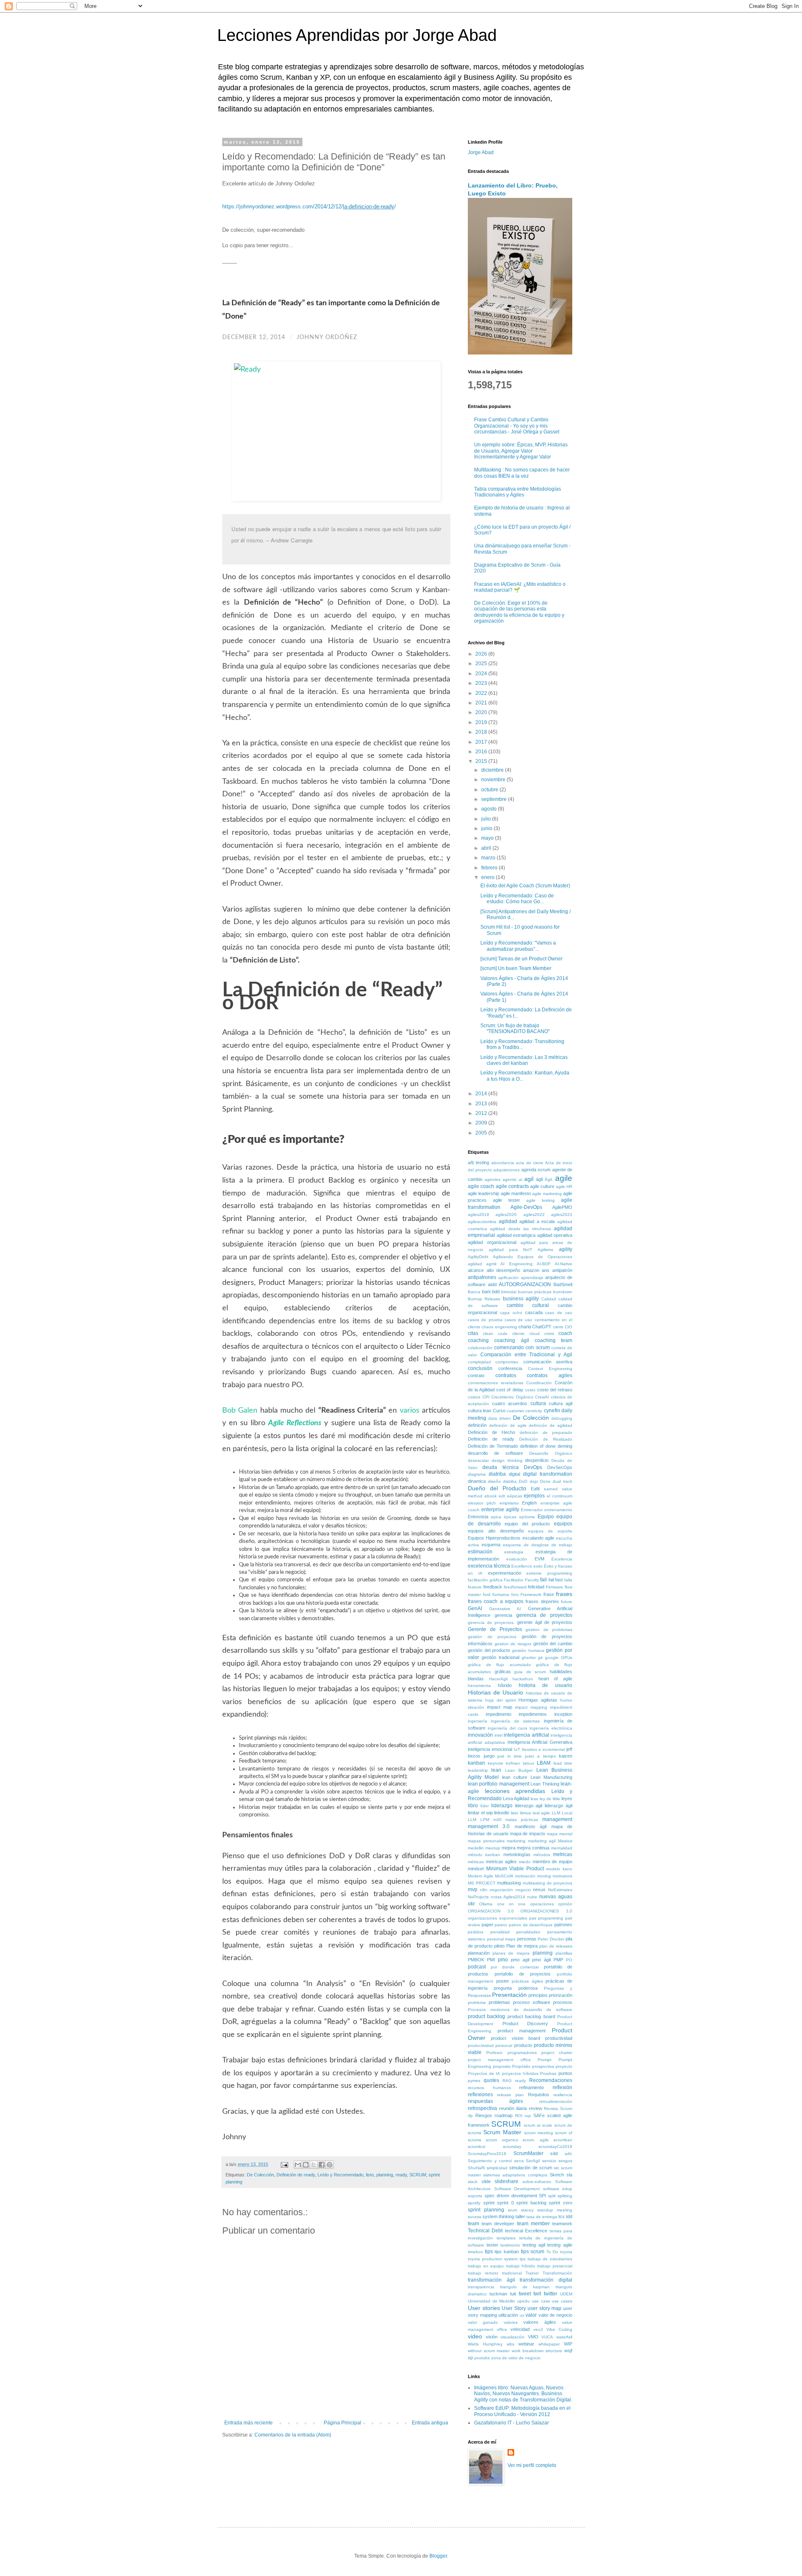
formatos (501, 1594)
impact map (500, 1707)
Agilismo (546, 1250)
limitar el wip (480, 1813)
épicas (510, 1517)
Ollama (486, 1904)
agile (564, 1178)
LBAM (544, 1763)
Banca (474, 1292)
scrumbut (477, 2147)
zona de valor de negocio (516, 2358)
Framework (531, 1594)
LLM (556, 1813)
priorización (561, 1995)
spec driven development (511, 2196)
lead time (563, 1763)
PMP (558, 1960)
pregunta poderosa (515, 1988)
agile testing (541, 1200)
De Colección (260, 2175)
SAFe (539, 2115)
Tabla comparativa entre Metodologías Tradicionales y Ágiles (518, 492)
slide (486, 2181)
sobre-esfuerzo (537, 2182)
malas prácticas (522, 1820)
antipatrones (482, 1277)
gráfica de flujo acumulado (499, 1665)
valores (511, 2322)
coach (565, 1333)
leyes (567, 1798)
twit (537, 2294)
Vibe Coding (559, 2329)
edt (502, 1496)
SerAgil (533, 2161)
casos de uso (519, 1320)
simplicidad (497, 2168)
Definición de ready (296, 2175)
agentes (492, 1179)
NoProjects (478, 1897)
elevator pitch (482, 1503)
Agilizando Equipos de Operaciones (533, 1257)
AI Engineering (516, 1264)
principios (538, 1995)
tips (489, 2252)
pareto (501, 1925)
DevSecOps (560, 1467)
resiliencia (563, 2095)
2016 (482, 752)
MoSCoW (504, 1876)
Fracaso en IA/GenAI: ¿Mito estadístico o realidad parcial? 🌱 (520, 587)
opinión (565, 1904)
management (557, 1819)
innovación (480, 1735)
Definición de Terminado (493, 1446)
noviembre (494, 780)
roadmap (504, 2115)
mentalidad (562, 1848)
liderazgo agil (529, 1806)
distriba (510, 1481)
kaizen (566, 1756)
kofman (513, 1763)
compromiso (507, 1362)
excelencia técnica (489, 1566)
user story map (544, 2308)
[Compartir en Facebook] (322, 2165)
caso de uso (559, 1313)
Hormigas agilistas (538, 1700)
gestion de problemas (549, 1630)
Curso (499, 1411)
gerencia (503, 1615)
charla (525, 1327)
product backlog (486, 2016)
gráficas (503, 1672)
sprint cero (561, 2203)
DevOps (533, 1467)
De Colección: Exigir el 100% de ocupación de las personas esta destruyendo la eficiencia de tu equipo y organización (519, 612)
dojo (534, 1481)
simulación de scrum (530, 2168)
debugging (562, 1418)
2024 (482, 674)
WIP (568, 2344)
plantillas (564, 1953)
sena (519, 2161)
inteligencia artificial (527, 1735)
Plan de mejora (522, 1946)
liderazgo (502, 1806)
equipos (563, 1524)
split (552, 2196)
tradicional (512, 2273)
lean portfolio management (499, 1784)
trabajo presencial (555, 2266)
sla (569, 2175)
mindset (476, 1869)
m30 (497, 1820)
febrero (490, 868)
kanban (476, 1763)
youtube (482, 2358)
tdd (569, 2216)
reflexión (562, 2087)
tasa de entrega (542, 2217)
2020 (482, 712)
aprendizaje (532, 1278)
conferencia (510, 1368)
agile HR (564, 1187)
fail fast (556, 1580)
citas (473, 1333)
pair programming (546, 1918)
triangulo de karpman (525, 2287)
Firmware (555, 1587)
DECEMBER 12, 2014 (254, 337)
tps (523, 2259)
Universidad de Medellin (491, 2301)
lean (496, 1770)
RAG (507, 2081)
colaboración (480, 1348)
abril (487, 848)
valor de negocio (555, 2315)
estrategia (514, 1552)
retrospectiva (482, 2108)
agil (529, 1179)
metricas (563, 1854)
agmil (491, 1264)
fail (543, 1580)
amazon (531, 1270)
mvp (473, 1890)
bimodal (509, 1292)
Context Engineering (550, 1369)
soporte (475, 2196)
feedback (493, 1587)
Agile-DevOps (526, 1207)
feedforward (515, 1587)
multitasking (509, 1883)
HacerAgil (498, 1679)
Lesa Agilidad (516, 1798)
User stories (484, 2308)
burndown (563, 1292)
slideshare (506, 2181)
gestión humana (528, 1650)
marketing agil (542, 1841)
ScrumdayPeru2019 (487, 2154)
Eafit (535, 1489)
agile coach (481, 1186)
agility (566, 1249)
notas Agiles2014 (508, 1897)
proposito (502, 2066)
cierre (558, 1327)
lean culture (515, 1777)
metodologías (517, 1854)
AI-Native (563, 1264)
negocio (523, 1890)
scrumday (512, 2147)
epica (496, 1517)
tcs (562, 2216)
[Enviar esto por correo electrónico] (298, 2165)
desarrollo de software (495, 1453)
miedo (525, 1862)
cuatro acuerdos (510, 1403)
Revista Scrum (558, 2109)
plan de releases (556, 1946)
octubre (490, 790)
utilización (508, 2315)
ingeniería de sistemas (515, 1721)
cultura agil (561, 1403)
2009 (482, 1123)
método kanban (484, 1855)
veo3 (538, 2329)
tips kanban (507, 2252)
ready (401, 2175)
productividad (559, 2038)
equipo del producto (527, 1524)
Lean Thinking (545, 1784)
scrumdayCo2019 (555, 2147)
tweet (525, 2294)
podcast (477, 1967)
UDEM (566, 2294)
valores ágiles (540, 2322)
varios (410, 1411)
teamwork (562, 2224)
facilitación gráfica (485, 1580)
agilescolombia (482, 1222)
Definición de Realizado (546, 1439)
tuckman (498, 2294)
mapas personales (486, 1841)
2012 (482, 1113)
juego (489, 1756)
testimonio (510, 2245)
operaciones (542, 1904)
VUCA (547, 2337)
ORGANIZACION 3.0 (491, 1911)
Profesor (494, 2053)
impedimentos (533, 1714)
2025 (482, 664)
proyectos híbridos (520, 2073)
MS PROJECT (482, 1883)
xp (470, 2358)
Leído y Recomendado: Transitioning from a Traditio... (522, 1044)
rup (528, 2116)
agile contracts (512, 1186)
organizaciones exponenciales (497, 1918)
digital (514, 1474)
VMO (533, 2337)
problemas (499, 2002)
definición (477, 1425)
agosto (490, 809)
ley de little (550, 1799)
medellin (476, 1848)
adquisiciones (506, 1170)
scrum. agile (536, 2140)
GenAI (475, 1608)
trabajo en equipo (486, 2266)
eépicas (515, 1496)
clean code (495, 1334)
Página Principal (343, 2423)
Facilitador (514, 1580)
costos (474, 1397)
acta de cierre (530, 1163)
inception (563, 1714)
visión (492, 2337)
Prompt (544, 2060)
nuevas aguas (556, 1897)
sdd (554, 2153)
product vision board (515, 2038)
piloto (499, 1946)
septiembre (495, 799)
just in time (510, 1756)
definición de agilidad (551, 1425)
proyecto (564, 2066)
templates (506, 2238)
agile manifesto (516, 1193)
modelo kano (559, 1869)
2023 (482, 683)
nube (532, 1897)
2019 (482, 722)
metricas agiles (501, 1862)
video (475, 2336)
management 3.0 (489, 1826)
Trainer (532, 2273)
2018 (482, 732)
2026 (482, 654)
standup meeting (555, 2210)
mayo (488, 838)
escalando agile (538, 1538)
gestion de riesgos (513, 1644)
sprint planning (486, 2210)
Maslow (565, 1841)
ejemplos (534, 1496)
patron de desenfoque (531, 1925)
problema (477, 2002)
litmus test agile (535, 1813)
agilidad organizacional (492, 1242)
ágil (539, 1179)
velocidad (520, 2329)
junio (487, 828)
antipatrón (562, 1270)
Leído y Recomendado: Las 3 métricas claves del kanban (524, 1060)
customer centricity (524, 1411)
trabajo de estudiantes (550, 2259)
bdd (496, 1292)
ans (546, 1270)
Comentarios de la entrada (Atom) (293, 2435)
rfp (470, 2116)
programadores (522, 2053)
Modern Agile (481, 1876)
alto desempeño (504, 1270)
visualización (513, 2337)
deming (565, 1446)
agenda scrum (536, 1170)
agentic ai (512, 1179)
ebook (491, 1496)
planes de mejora (511, 1953)
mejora (509, 1848)
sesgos (565, 2161)
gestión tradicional (500, 1657)
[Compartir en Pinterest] (330, 2165)
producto (523, 2045)
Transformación (557, 2273)
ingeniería (477, 1721)
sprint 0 (505, 2203)
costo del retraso (555, 1390)
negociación (501, 1890)
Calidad (549, 1299)
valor (531, 2315)
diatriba (497, 1474)
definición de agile (508, 1425)
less (534, 1799)
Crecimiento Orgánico (512, 1397)
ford (487, 1594)
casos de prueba (485, 1320)
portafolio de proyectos (523, 1974)
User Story (514, 2308)
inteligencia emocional (490, 1749)
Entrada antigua (430, 2423)
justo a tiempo (541, 1756)
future (567, 1602)
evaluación (517, 1559)
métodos (542, 1855)
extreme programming (549, 1573)
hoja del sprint (501, 1700)
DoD (523, 1481)
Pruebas (548, 2073)
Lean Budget (519, 1770)
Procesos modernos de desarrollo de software (520, 2010)
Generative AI (505, 1609)
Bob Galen (240, 1411)
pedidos (476, 1932)
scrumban (563, 2140)
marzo (489, 858)
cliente (518, 1334)
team (473, 2224)
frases (564, 1594)
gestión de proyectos (492, 1637)
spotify (474, 2203)
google (552, 1658)
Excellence (522, 1566)
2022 (482, 693)
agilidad (508, 1221)
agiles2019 (478, 1215)
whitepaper (549, 2344)
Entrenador (532, 1510)
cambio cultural (528, 1305)
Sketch (557, 2175)
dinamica (477, 1481)
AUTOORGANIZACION (525, 1284)
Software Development (517, 2189)
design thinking (507, 1460)
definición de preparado (546, 1432)
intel (499, 1735)
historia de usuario (546, 1685)
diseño (494, 1481)
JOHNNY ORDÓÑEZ (327, 337)
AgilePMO (562, 1207)
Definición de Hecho (491, 1432)
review (536, 2108)
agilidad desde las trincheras (520, 1229)
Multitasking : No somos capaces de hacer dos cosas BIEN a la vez (522, 473)
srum (513, 2210)
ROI (519, 2116)
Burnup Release (484, 1299)
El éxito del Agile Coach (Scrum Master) (525, 886)
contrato (476, 1375)
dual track (562, 1481)
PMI (491, 1960)
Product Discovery (525, 2024)
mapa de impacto (528, 1834)
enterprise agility (500, 1510)
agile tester (506, 1200)
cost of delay (510, 1390)
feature (475, 1587)
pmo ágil (541, 1960)
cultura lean (480, 1411)
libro (473, 1806)
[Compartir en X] (314, 2165)
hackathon (523, 1679)
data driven (500, 1418)
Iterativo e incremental (543, 1749)
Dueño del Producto (497, 1488)
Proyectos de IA (484, 2073)
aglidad (475, 1264)
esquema (491, 1545)
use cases (562, 2301)
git (540, 1658)
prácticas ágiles (527, 1981)
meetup (493, 1848)
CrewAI (542, 1397)
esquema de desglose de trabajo (538, 1545)
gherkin (529, 1658)
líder (485, 1806)
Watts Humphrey (485, 2344)
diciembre (493, 770)
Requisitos (539, 2095)
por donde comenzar (515, 1967)
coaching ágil (511, 1340)
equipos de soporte (550, 1531)
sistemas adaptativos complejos (515, 2175)
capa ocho (511, 1313)
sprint (489, 2203)
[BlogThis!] (306, 2165)
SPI (542, 2196)
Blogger (438, 2556)
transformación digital (546, 2280)
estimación (480, 1552)
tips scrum (533, 2252)
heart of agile (555, 1679)
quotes (491, 2080)
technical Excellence (526, 2231)
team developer (498, 2224)
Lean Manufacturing (551, 1777)
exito (538, 1566)
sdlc (569, 2154)
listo (370, 2175)
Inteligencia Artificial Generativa (540, 1742)
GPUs (567, 1658)
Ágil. (549, 1179)
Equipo (546, 1517)
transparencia (481, 2287)
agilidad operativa (555, 1235)
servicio (549, 2161)
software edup (558, 2189)
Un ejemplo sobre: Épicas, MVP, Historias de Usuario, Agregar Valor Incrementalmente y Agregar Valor (521, 451)
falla (568, 1580)
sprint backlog (531, 2203)
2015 (482, 761)
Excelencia (562, 1559)
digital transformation (548, 1474)
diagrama (477, 1474)
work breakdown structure (537, 2351)
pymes (474, 2081)
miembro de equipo (552, 1862)
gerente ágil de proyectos (545, 1622)
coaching (478, 1340)
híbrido (505, 1685)
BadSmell (563, 1284)
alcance (476, 1270)
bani (486, 1292)
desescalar (478, 1460)
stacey (527, 2210)
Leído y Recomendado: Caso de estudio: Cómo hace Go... (517, 899)
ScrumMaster (528, 2153)
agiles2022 (534, 1215)
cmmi (549, 1334)
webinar (526, 2344)
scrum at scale (538, 2125)
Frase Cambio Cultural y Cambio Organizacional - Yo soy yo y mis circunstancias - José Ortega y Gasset (517, 426)
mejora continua (533, 1848)
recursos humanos (489, 2088)
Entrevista (478, 1517)
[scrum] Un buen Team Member (516, 968)
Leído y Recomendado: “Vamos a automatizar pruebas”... (518, 946)
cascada (534, 1312)
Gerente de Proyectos (495, 1629)
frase (549, 1594)
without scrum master (489, 2351)
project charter (557, 2053)
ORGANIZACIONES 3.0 (546, 1911)
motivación (525, 1876)
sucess (475, 2217)
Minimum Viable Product (515, 1869)
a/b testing (478, 1163)
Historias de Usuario (495, 1692)
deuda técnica (500, 1467)
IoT (517, 1749)
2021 (482, 703)
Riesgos (484, 2115)
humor (566, 1700)
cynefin (552, 1411)
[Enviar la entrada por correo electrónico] (284, 2164)
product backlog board (531, 2016)
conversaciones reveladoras (496, 1383)
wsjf (568, 2351)
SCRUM (418, 2175)
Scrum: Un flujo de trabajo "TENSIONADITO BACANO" (515, 1028)
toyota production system (493, 2259)
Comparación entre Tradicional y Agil (526, 1355)
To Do (552, 2252)
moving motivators (555, 1876)
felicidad (536, 1587)
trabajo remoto (483, 2273)
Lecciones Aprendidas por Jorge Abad (357, 35)
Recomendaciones (551, 2080)
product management (522, 2031)
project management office (499, 2060)
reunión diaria (513, 2108)
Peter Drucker (551, 1939)
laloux (529, 1763)
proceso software (532, 2002)
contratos (506, 1375)
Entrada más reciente (249, 2423)
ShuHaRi (476, 2168)
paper (487, 1925)
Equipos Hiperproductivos (494, 1538)
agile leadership (483, 1193)
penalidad (500, 1932)
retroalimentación (556, 2101)
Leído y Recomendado (340, 2175)
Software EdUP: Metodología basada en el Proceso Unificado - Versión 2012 (522, 2411)
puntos (565, 2073)
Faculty (532, 1580)
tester (492, 2245)
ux (522, 2315)
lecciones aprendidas (515, 1791)
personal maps (501, 1939)
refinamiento (532, 2087)
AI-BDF (544, 1264)
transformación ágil (491, 2280)
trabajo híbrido (521, 2266)
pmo (503, 1960)
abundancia (503, 1163)
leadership (478, 1770)
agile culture (542, 1186)
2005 (482, 1133)
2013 (482, 1104)
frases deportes (542, 1601)
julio (487, 819)
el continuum (560, 1496)
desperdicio (537, 1460)
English (529, 1503)
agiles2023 (562, 1215)
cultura (538, 1403)
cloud (534, 1334)
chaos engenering (499, 1327)
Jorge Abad (481, 152)
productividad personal (490, 2045)
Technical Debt (485, 2231)
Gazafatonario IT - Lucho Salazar (511, 2423)
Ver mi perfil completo (532, 2465)
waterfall (564, 2337)
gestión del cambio (553, 1644)
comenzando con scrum (522, 1348)
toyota (566, 2252)
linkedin (502, 1813)
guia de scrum (530, 1672)
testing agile (560, 2245)
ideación (476, 1707)
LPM (485, 1820)
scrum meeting (539, 2133)
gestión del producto (489, 1650)
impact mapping (531, 1707)
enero (489, 877)
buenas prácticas (535, 1292)
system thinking (498, 2216)
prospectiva (543, 2066)
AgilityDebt (478, 1257)
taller (520, 2216)
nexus (539, 1890)
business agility (521, 1299)
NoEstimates (560, 1890)
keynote (496, 1763)
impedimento (499, 1714)
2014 (482, 1094)
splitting (565, 2196)
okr (471, 1904)
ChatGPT (542, 1327)
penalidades (528, 1932)
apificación (509, 1278)
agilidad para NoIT (511, 1250)
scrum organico (502, 2140)
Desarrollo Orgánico (551, 1453)
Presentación (509, 1995)
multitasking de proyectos (547, 1883)
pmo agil (520, 1960)
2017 (482, 742)
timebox (475, 2252)
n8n (484, 1890)
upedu (523, 2301)
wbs (510, 2344)
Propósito (521, 2066)
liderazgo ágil (558, 1806)
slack (473, 2182)
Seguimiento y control (490, 2161)
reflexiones (480, 2095)
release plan (510, 2095)
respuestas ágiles (495, 2101)
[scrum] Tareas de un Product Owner (522, 959)
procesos (563, 2002)
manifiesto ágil (530, 1826)
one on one (511, 1904)
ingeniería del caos (508, 1728)
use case (541, 2301)
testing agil (534, 2245)
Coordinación (539, 1383)
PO (569, 1960)
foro (515, 1594)
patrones (563, 1925)
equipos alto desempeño (496, 1531)
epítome (527, 1517)
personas (527, 1939)
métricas (476, 1862)
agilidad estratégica (516, 1235)
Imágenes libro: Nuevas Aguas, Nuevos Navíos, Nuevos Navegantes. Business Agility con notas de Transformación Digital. (523, 2394)
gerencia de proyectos (544, 1615)
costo (530, 1390)
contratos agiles (549, 1375)
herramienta (479, 1686)
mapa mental (560, 1834)
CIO (569, 1327)
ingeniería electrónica (551, 1728)
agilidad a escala (537, 1221)
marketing (516, 1841)
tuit (513, 2294)
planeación (479, 1953)
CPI (486, 1397)
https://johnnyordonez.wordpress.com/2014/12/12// (309, 206)
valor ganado (483, 2322)
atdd (492, 1284)
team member (533, 2224)
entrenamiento (558, 1510)
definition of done (538, 1446)
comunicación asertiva (548, 1362)
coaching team (553, 1340)
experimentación (505, 1573)
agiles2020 (506, 1215)
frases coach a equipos (496, 1601)
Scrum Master (502, 2132)
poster (503, 1981)
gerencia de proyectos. (491, 1622)
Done (545, 1481)
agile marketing (547, 1194)
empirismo (509, 1503)
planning (385, 2175)
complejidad (479, 1362)
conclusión (480, 1368)
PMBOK (476, 1960)
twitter (551, 2294)
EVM (539, 1559)
